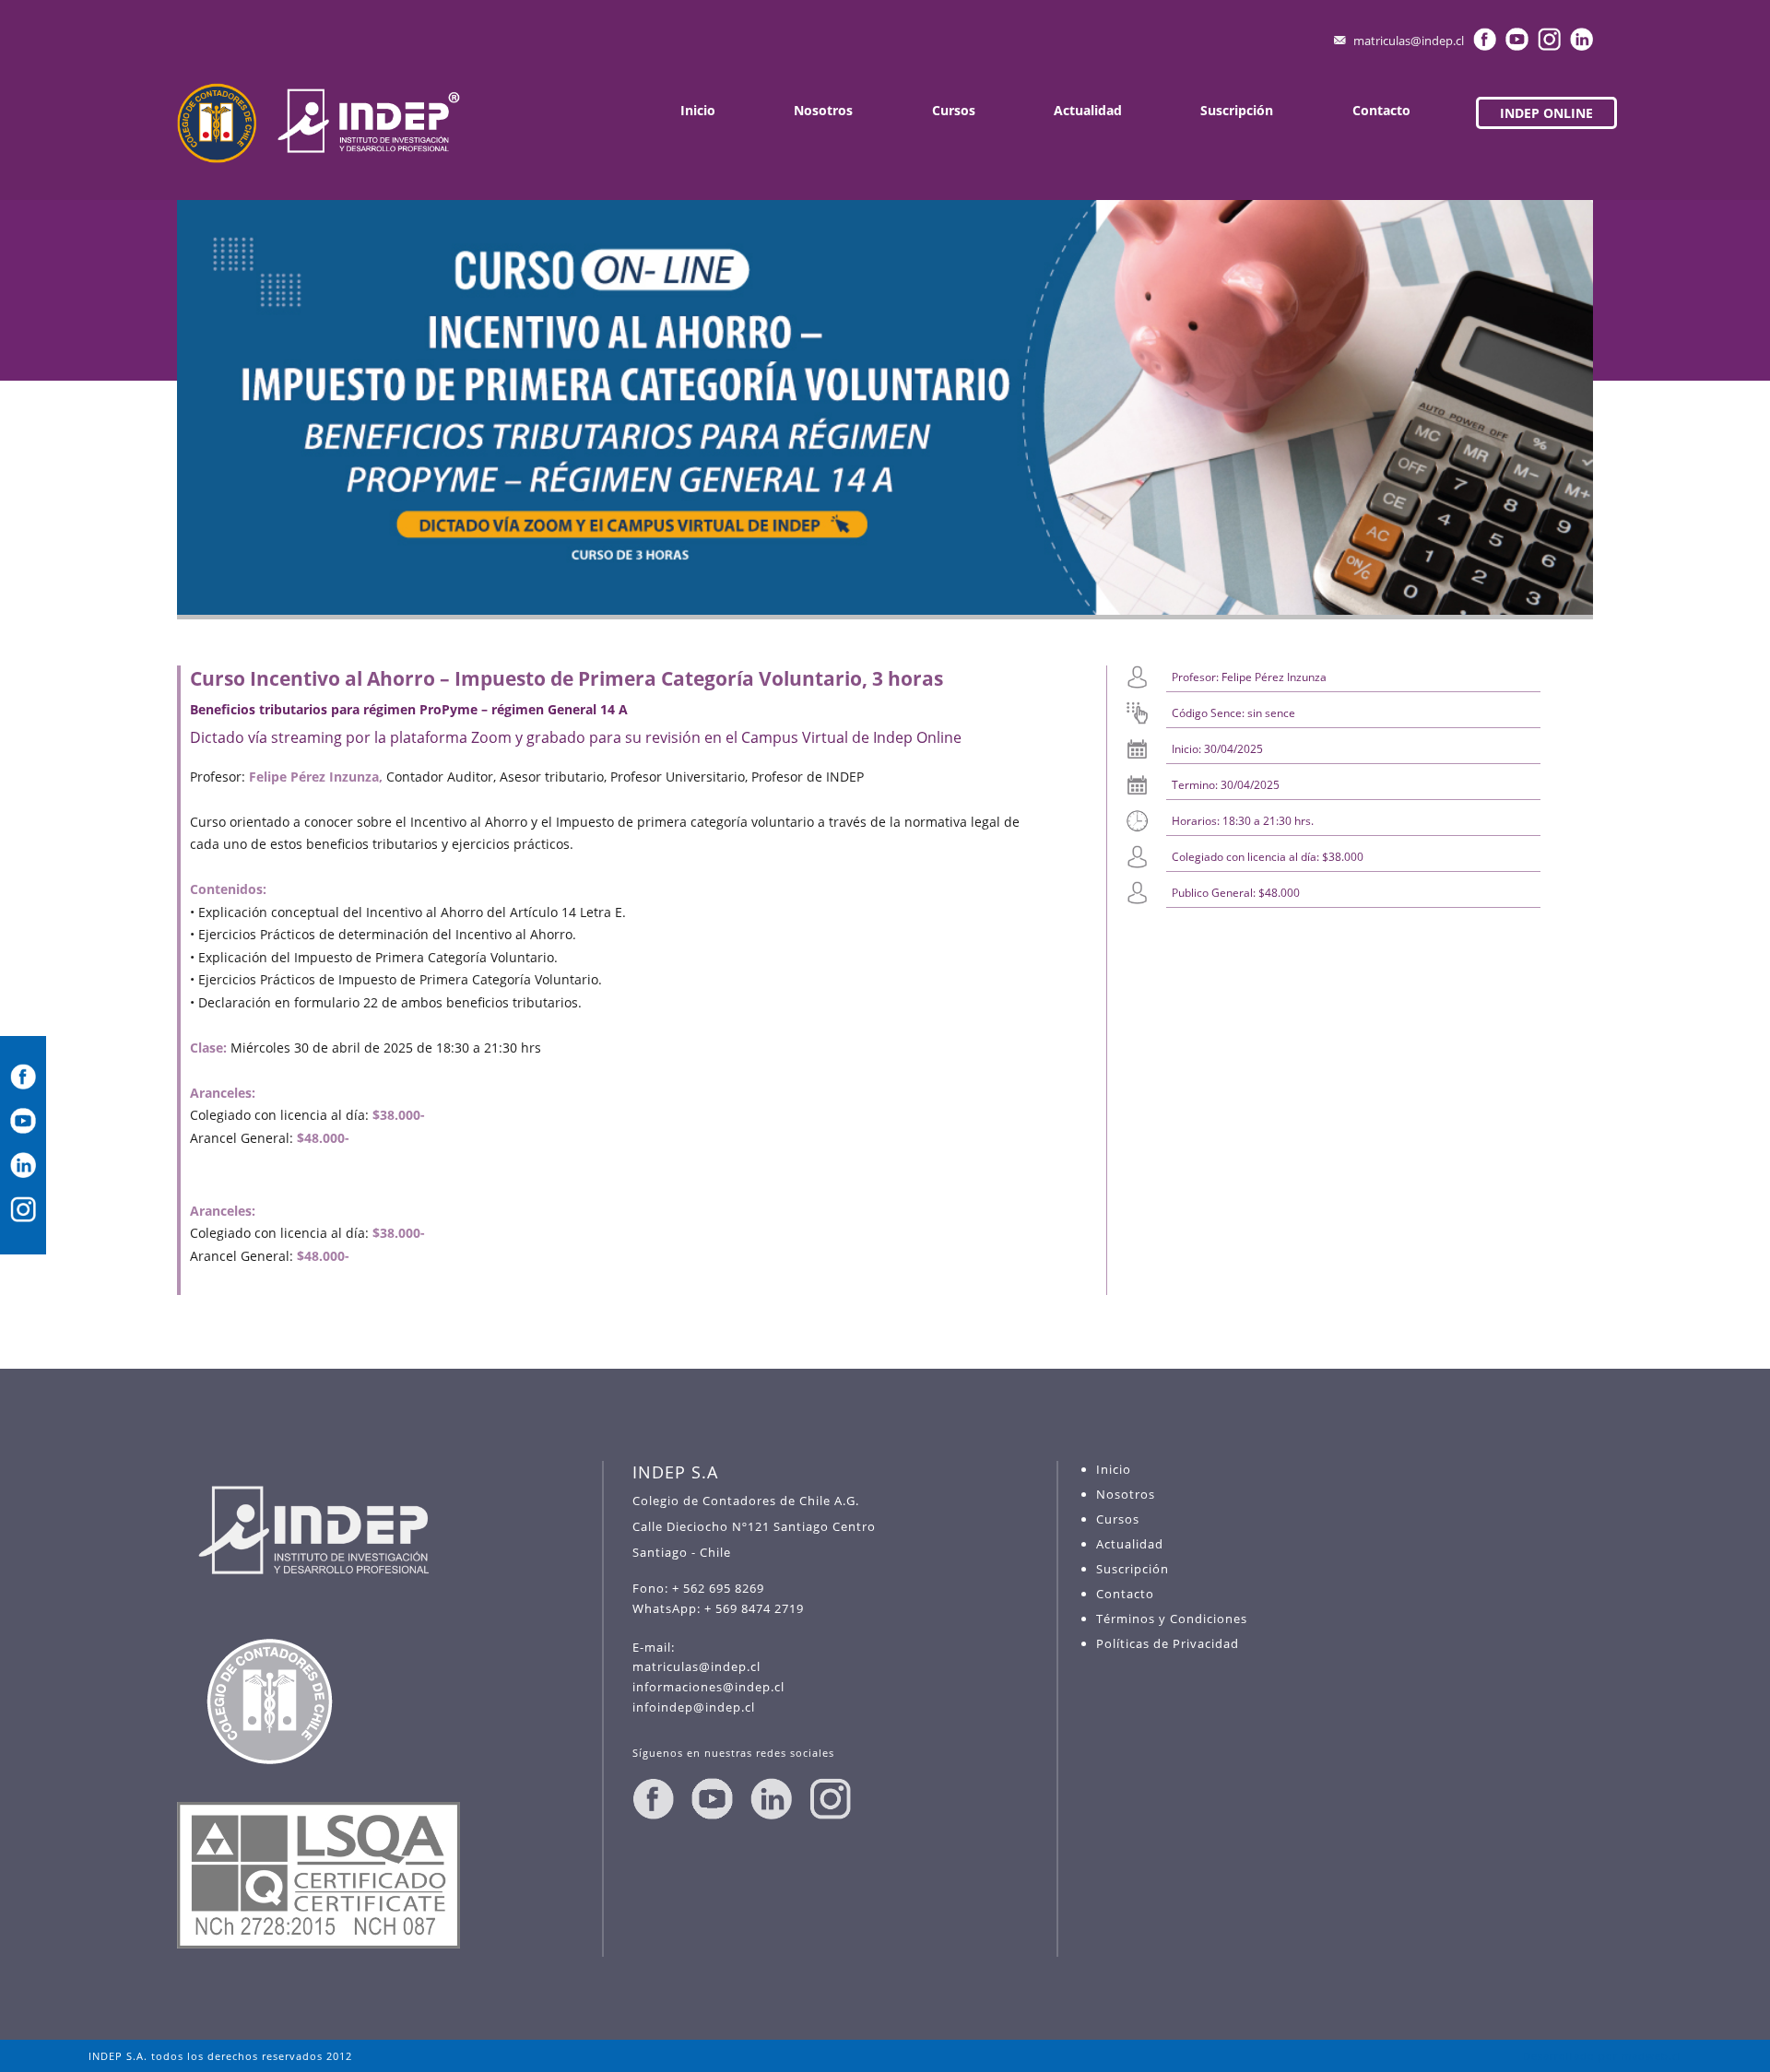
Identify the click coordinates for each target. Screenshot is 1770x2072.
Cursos (954, 110)
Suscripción (1237, 110)
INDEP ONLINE (1546, 113)
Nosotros (823, 110)
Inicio (698, 110)
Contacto (1381, 110)
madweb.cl (1652, 2056)
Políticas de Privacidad (1168, 1643)
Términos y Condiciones (1172, 1619)
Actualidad (1088, 110)
